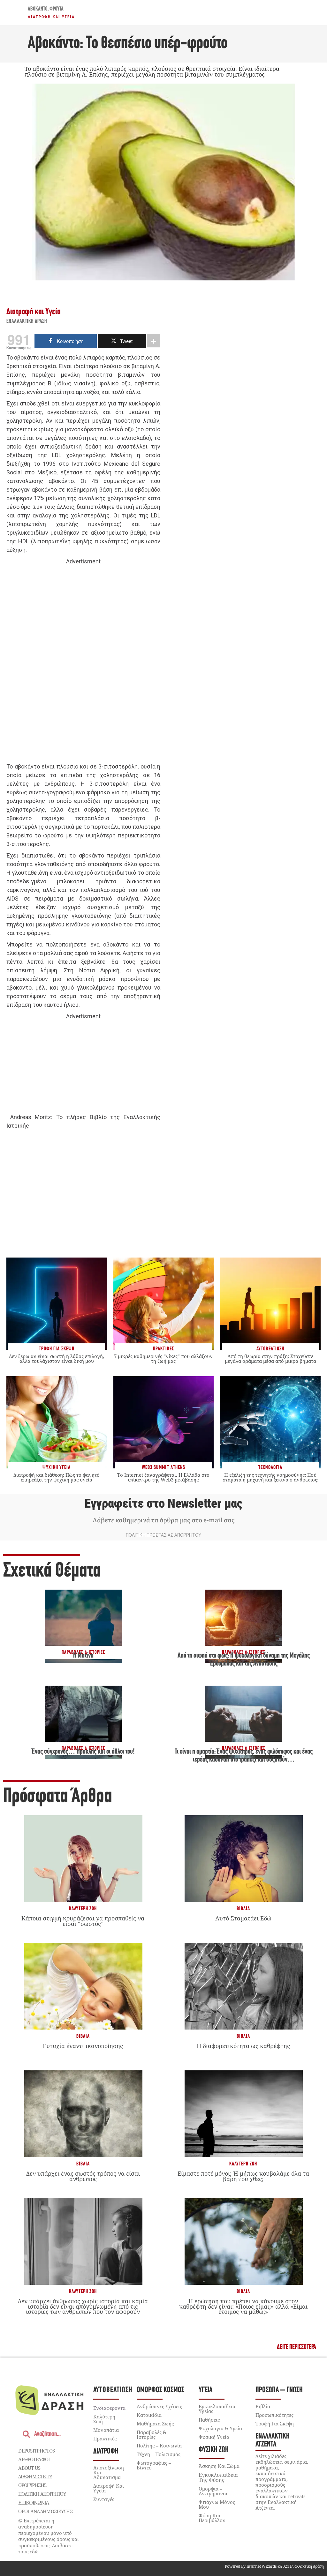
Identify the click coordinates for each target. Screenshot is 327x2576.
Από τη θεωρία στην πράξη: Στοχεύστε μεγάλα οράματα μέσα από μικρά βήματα (270, 1359)
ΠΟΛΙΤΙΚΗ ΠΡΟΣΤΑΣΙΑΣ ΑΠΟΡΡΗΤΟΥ (163, 1535)
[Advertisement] (83, 664)
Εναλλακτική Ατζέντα (273, 2440)
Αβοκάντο (38, 9)
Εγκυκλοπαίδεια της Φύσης (218, 2477)
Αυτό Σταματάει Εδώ (243, 1918)
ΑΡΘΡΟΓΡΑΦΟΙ (34, 2459)
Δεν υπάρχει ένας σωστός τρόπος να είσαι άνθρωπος (83, 2176)
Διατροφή (106, 2451)
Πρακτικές (105, 2439)
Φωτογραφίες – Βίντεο (154, 2465)
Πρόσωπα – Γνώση (279, 2390)
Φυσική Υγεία (214, 2437)
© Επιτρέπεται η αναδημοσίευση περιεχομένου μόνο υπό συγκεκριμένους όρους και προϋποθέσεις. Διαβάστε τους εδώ (49, 2536)
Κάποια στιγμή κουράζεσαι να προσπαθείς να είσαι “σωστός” (83, 1921)
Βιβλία (243, 1909)
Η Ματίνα (83, 1656)
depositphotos (36, 2451)
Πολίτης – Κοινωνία (159, 2446)
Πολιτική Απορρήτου (42, 2494)
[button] (297, 2347)
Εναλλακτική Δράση (27, 322)
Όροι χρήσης (32, 2485)
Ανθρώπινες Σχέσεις (159, 2406)
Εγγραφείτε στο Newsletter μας (163, 1503)
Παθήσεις (209, 2420)
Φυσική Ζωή (214, 2450)
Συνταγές (104, 2499)
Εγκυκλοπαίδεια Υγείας (217, 2409)
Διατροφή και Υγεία (51, 17)
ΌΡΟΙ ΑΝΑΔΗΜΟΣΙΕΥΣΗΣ (45, 2511)
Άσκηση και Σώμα (219, 2466)
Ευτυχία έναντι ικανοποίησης (83, 2046)
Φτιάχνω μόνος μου (217, 2504)
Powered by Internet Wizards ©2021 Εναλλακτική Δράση (274, 2566)
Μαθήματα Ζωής (155, 2424)
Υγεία (205, 2390)
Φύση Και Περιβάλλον (212, 2518)
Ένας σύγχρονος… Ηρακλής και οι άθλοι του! (83, 1752)
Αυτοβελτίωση (113, 2390)
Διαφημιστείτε (35, 2476)
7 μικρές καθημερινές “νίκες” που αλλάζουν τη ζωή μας (163, 1359)
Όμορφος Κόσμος (160, 2390)
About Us (29, 2468)
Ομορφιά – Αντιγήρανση (214, 2491)
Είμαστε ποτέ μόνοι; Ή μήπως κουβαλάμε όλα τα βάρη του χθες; (243, 2176)
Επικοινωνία (34, 2503)
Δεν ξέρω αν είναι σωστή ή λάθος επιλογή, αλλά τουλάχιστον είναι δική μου (57, 1359)
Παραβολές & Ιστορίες (152, 2435)
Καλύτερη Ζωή (83, 1909)
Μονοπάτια (106, 2430)
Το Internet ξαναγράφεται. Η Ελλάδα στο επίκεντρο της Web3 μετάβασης (163, 1477)
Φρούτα (57, 9)
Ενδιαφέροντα (109, 2408)
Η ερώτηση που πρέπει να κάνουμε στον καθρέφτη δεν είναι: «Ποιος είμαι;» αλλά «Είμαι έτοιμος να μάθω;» (243, 2306)
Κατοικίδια (149, 2415)
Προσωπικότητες (274, 2415)
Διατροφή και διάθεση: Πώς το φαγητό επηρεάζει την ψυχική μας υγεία (57, 1477)
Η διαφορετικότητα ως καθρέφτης (243, 2046)
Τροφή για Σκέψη (275, 2424)
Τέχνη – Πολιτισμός (159, 2454)
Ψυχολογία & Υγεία (220, 2428)
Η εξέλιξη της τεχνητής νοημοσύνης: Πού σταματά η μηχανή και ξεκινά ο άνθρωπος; (270, 1477)
